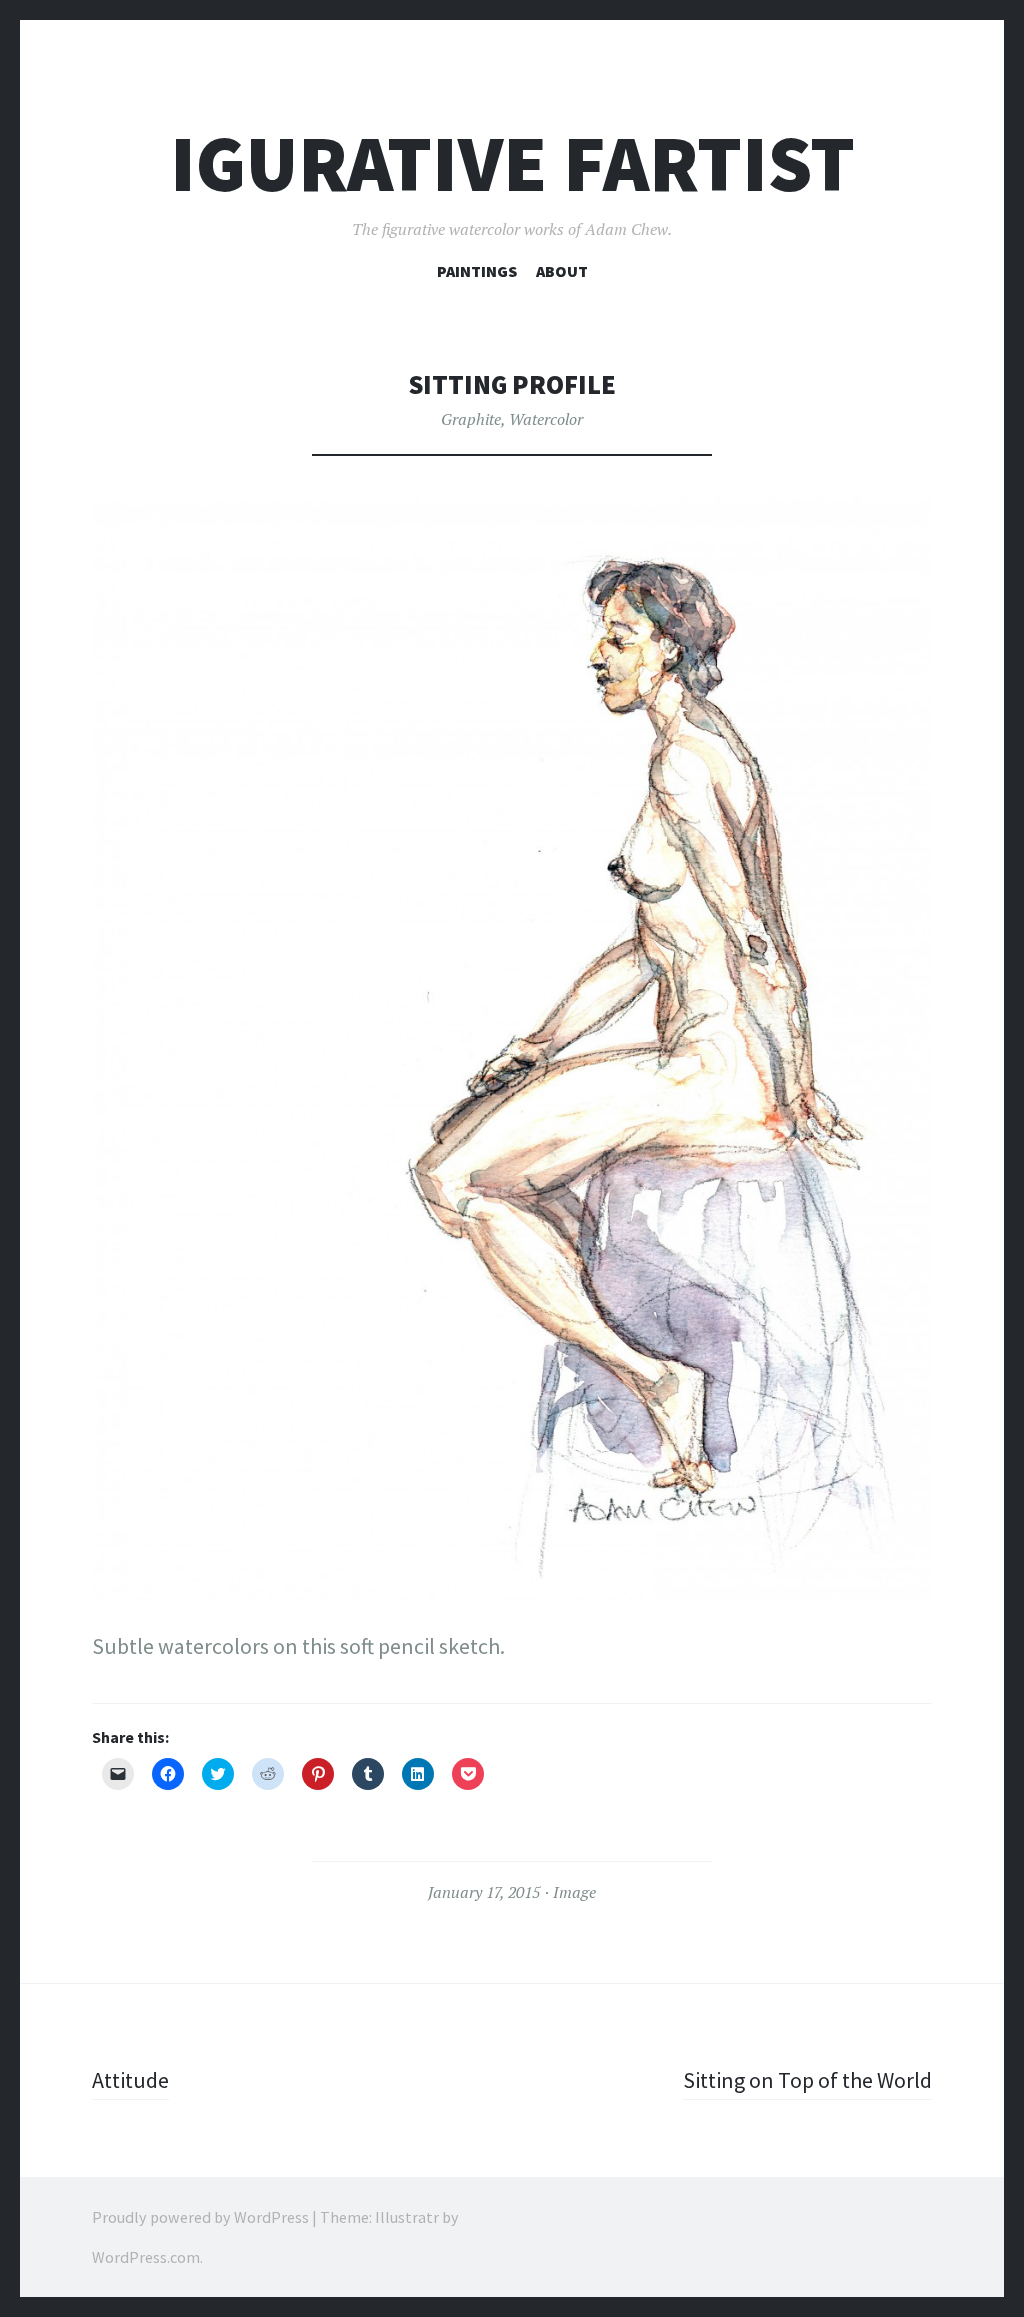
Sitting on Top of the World (807, 2080)
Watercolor (546, 419)
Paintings (477, 271)
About (562, 271)
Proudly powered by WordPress (200, 2217)
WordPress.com (146, 2257)
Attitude (130, 2080)
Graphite (471, 419)
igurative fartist (512, 163)
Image (574, 1892)
